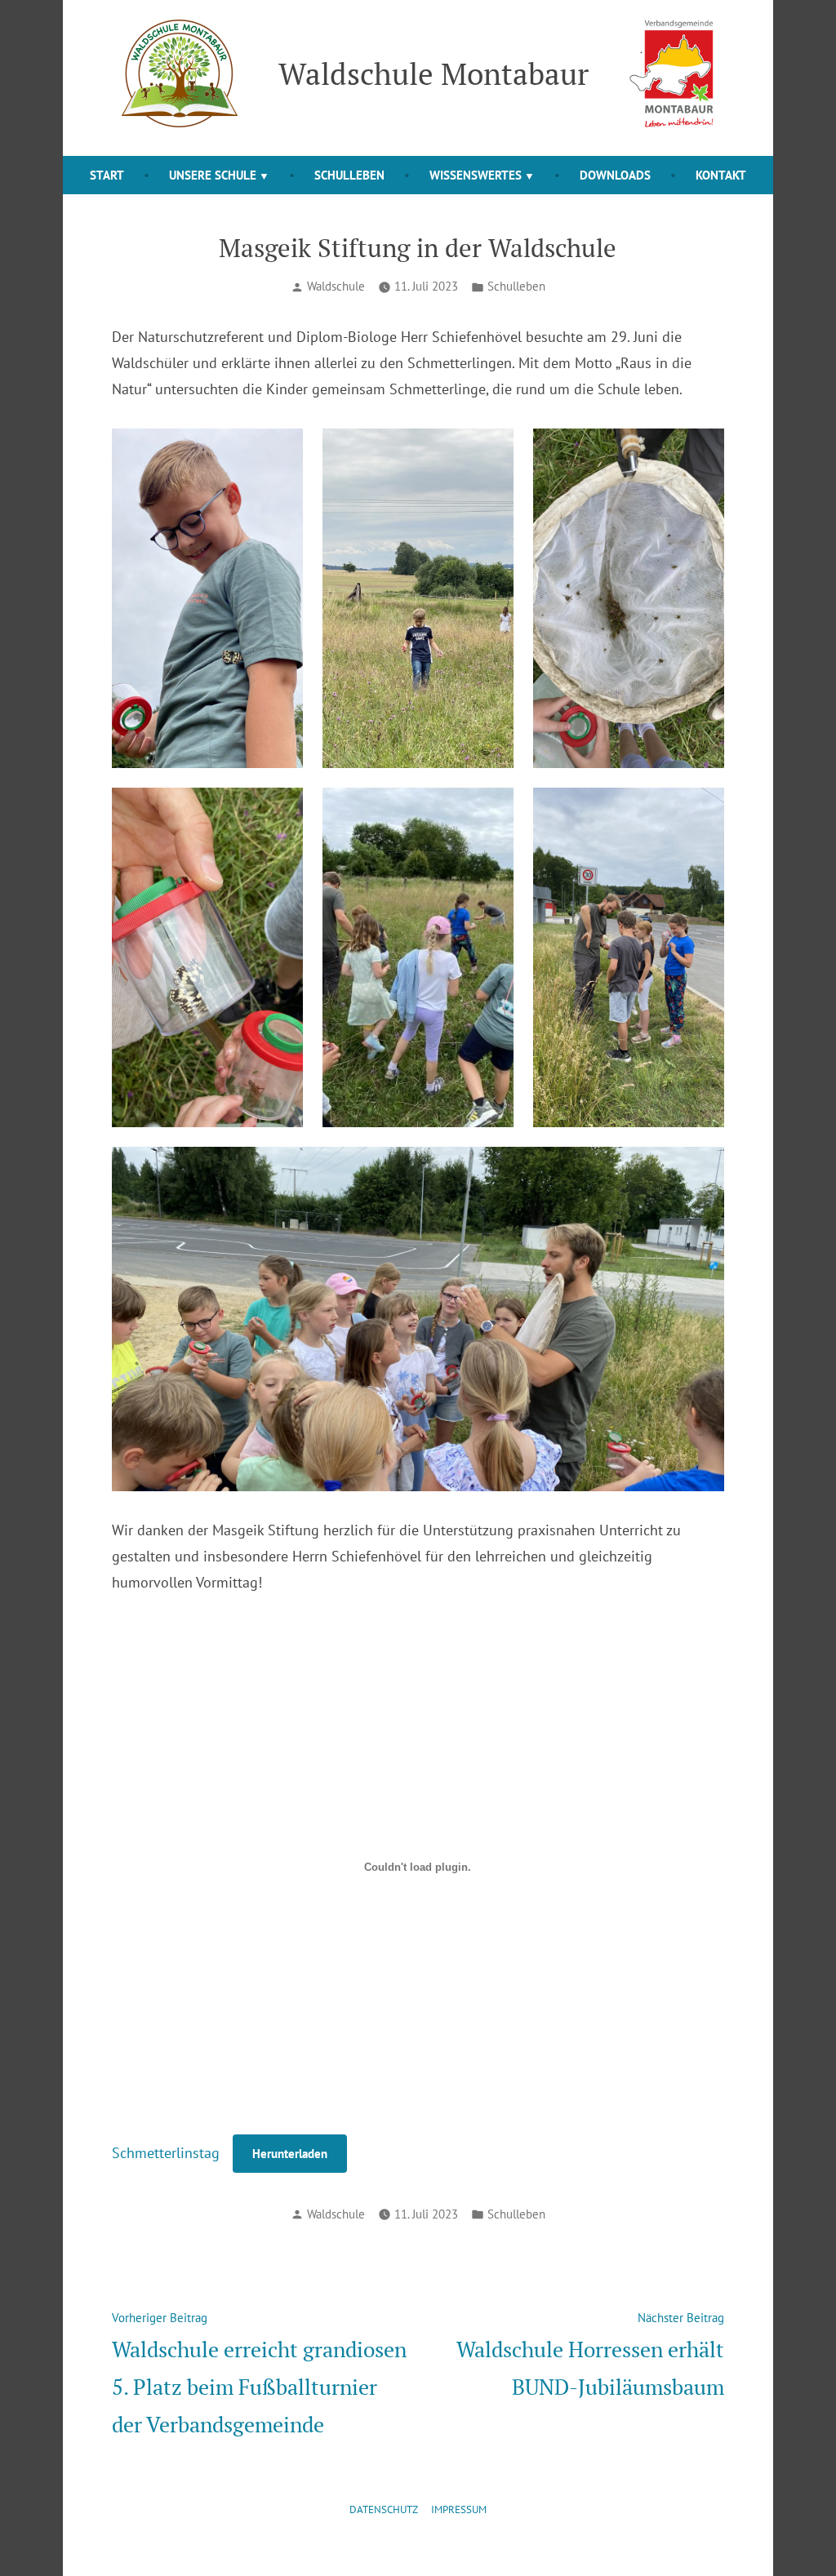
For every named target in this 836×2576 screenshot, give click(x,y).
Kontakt (721, 175)
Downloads (615, 175)
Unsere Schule (213, 175)
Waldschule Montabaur (434, 73)
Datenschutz (384, 2509)
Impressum (459, 2509)
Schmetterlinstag (166, 2153)
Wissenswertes (476, 175)
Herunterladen (290, 2154)
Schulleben (349, 175)
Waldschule (336, 286)
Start (107, 175)
